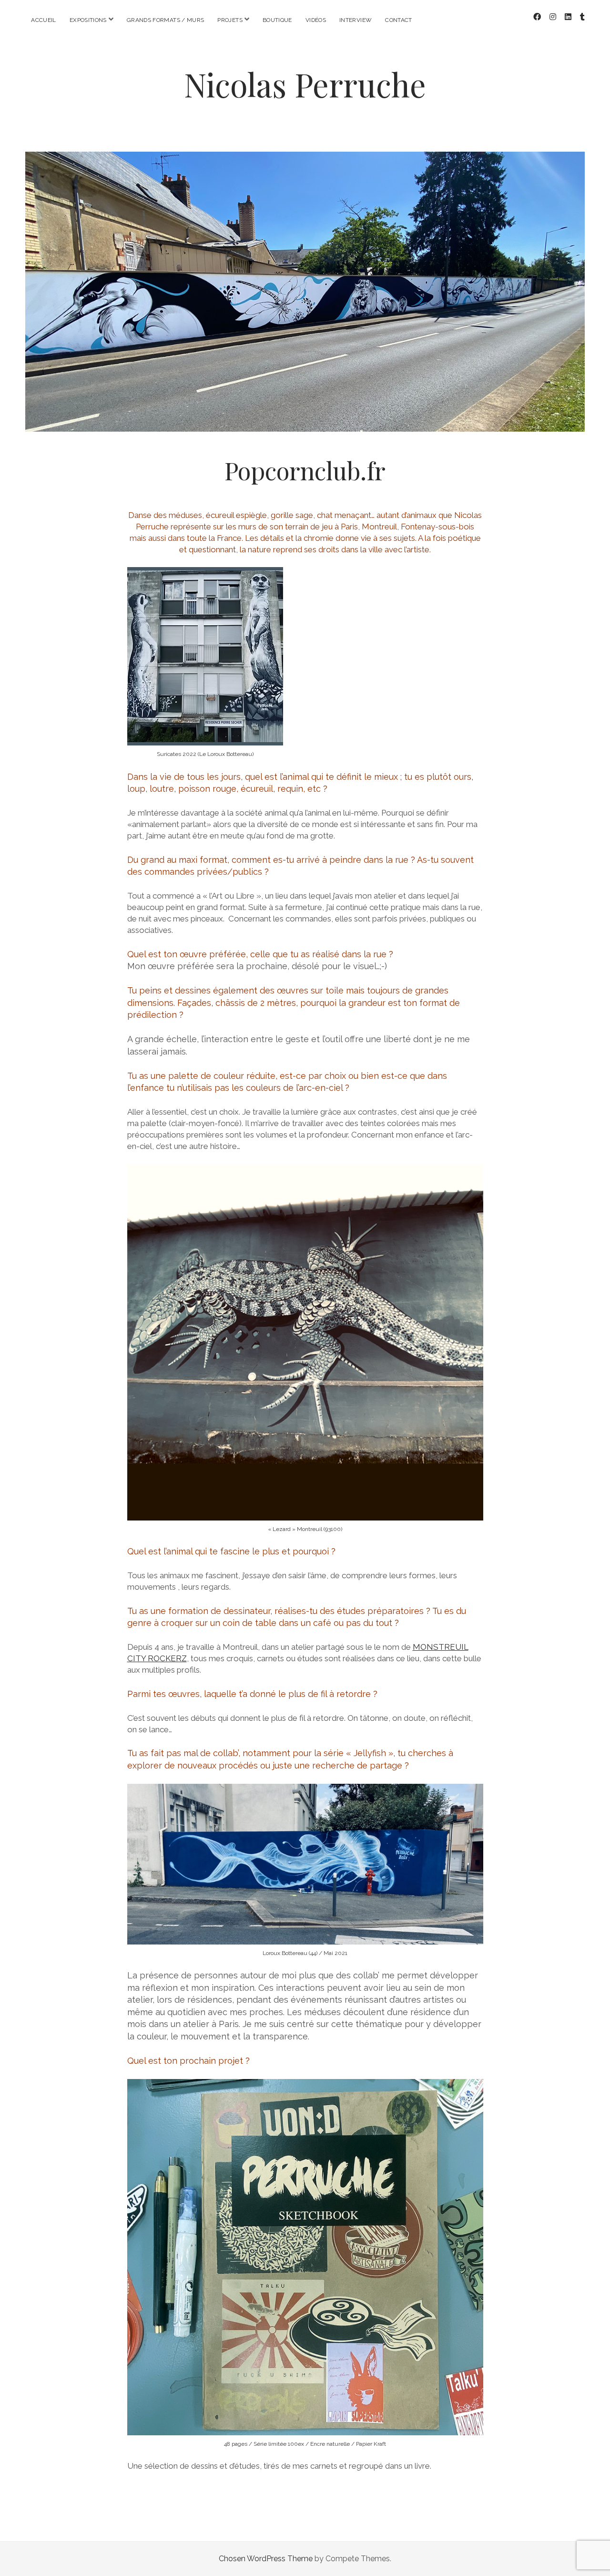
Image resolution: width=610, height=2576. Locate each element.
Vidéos (316, 20)
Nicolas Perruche (305, 84)
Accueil (44, 20)
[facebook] (537, 17)
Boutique (277, 20)
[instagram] (553, 17)
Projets (230, 20)
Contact (399, 20)
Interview (356, 20)
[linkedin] (568, 17)
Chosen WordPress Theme (266, 2559)
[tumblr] (582, 17)
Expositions (88, 20)
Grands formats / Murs (166, 20)
